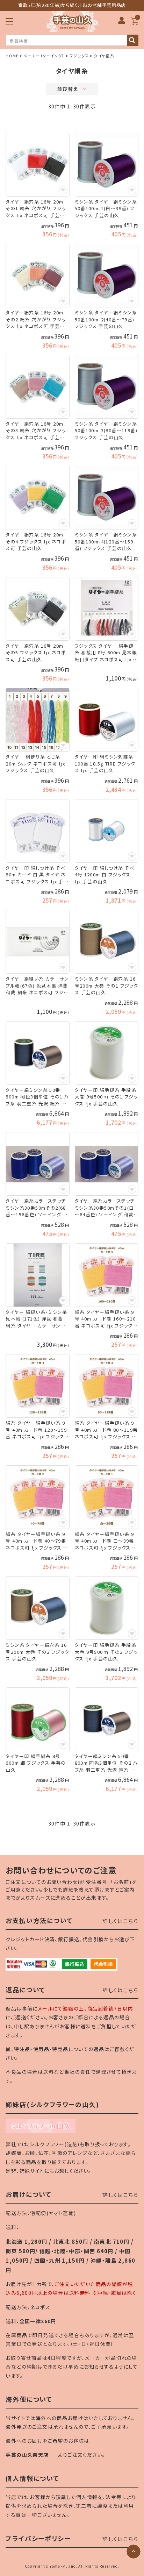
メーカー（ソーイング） (44, 56)
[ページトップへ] (134, 2552)
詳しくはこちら (120, 1921)
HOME (12, 56)
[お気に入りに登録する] (63, 190)
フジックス (79, 56)
